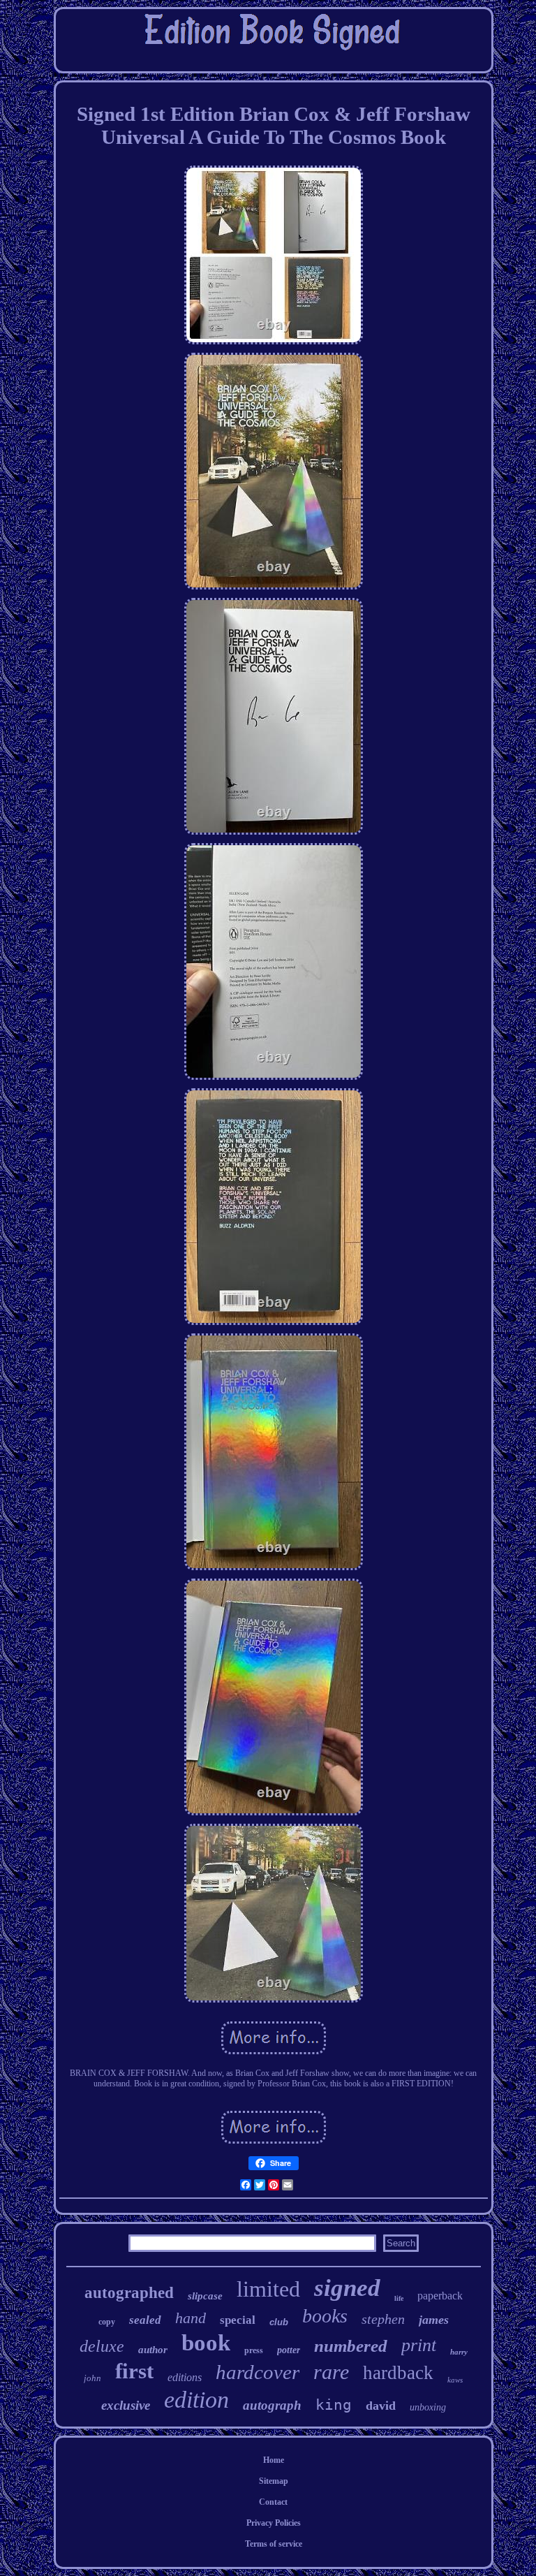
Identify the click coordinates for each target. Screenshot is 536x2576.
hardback (398, 2373)
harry (459, 2352)
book (206, 2343)
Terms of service (274, 2544)
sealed (145, 2320)
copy (107, 2322)
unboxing (428, 2407)
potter (289, 2350)
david (381, 2406)
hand (191, 2318)
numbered (351, 2346)
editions (185, 2377)
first (134, 2371)
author (153, 2350)
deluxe (102, 2346)
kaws (455, 2380)
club (279, 2322)
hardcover (258, 2372)
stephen (383, 2319)
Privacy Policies (274, 2523)
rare (331, 2372)
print (419, 2345)
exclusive (126, 2405)
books (325, 2316)
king (334, 2405)
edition (196, 2400)
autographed (129, 2293)
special (238, 2320)
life (399, 2298)
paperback (440, 2296)
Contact (273, 2502)
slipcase (205, 2296)
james (434, 2320)
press (254, 2350)
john (92, 2378)
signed (347, 2288)
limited (268, 2289)
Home (274, 2460)
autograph (272, 2405)
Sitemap (274, 2481)
